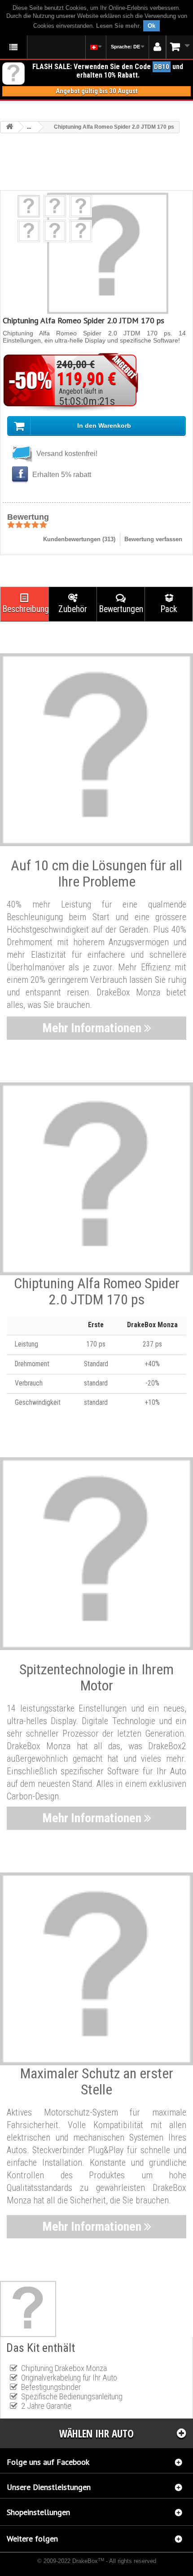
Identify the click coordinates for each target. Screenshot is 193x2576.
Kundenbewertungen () (79, 539)
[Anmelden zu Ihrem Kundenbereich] (157, 47)
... (29, 127)
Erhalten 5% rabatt (61, 475)
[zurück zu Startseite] (9, 127)
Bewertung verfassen (153, 539)
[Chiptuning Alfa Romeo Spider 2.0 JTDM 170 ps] (29, 206)
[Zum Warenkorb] (180, 47)
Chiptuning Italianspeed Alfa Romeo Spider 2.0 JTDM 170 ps (70, 2567)
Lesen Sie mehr (118, 26)
